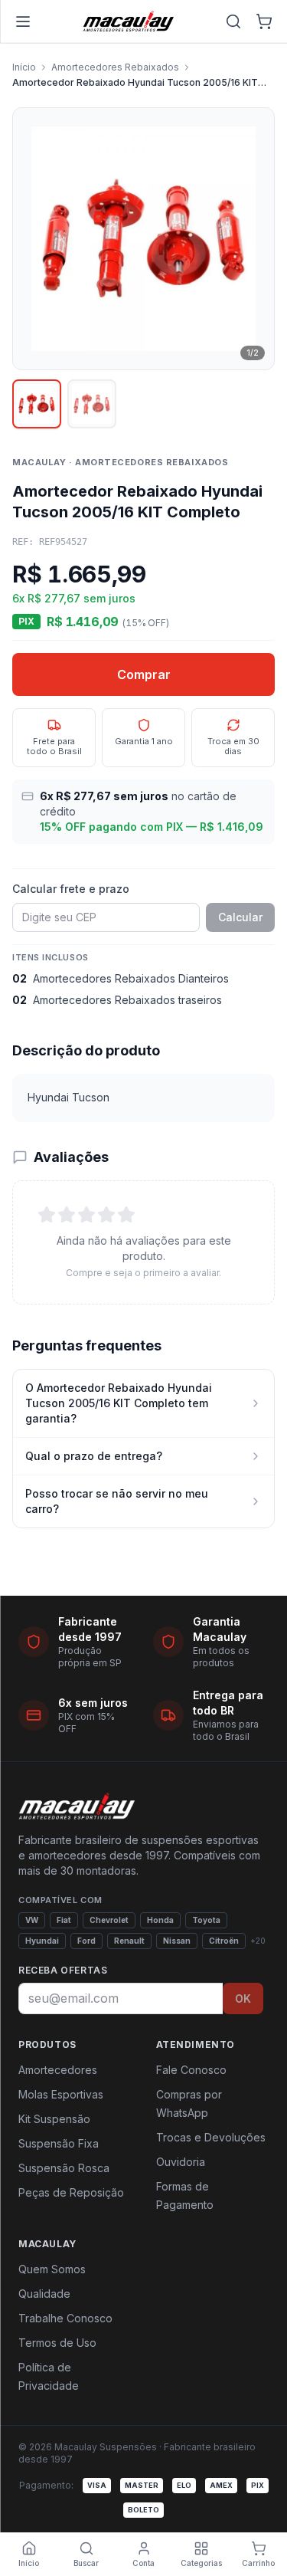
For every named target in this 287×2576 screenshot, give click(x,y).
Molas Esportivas (61, 2094)
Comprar (144, 674)
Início (24, 67)
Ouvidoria (181, 2162)
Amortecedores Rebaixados (115, 67)
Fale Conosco (191, 2070)
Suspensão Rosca (64, 2168)
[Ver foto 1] (37, 404)
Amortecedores (58, 2070)
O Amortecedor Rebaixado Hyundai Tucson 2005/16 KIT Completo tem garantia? (119, 1403)
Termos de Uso (57, 2343)
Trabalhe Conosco (65, 2318)
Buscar (86, 2563)
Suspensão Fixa (59, 2143)
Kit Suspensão (54, 2119)
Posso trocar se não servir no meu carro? (117, 1501)
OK (243, 1998)
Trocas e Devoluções (211, 2137)
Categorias (201, 2563)
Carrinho (258, 2563)
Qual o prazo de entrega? (94, 1456)
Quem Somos (52, 2269)
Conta (143, 2563)
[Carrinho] (264, 21)
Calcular (240, 917)
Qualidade (44, 2294)
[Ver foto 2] (92, 404)
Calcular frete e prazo (71, 889)
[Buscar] (233, 21)
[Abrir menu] (23, 21)
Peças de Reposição (71, 2192)
